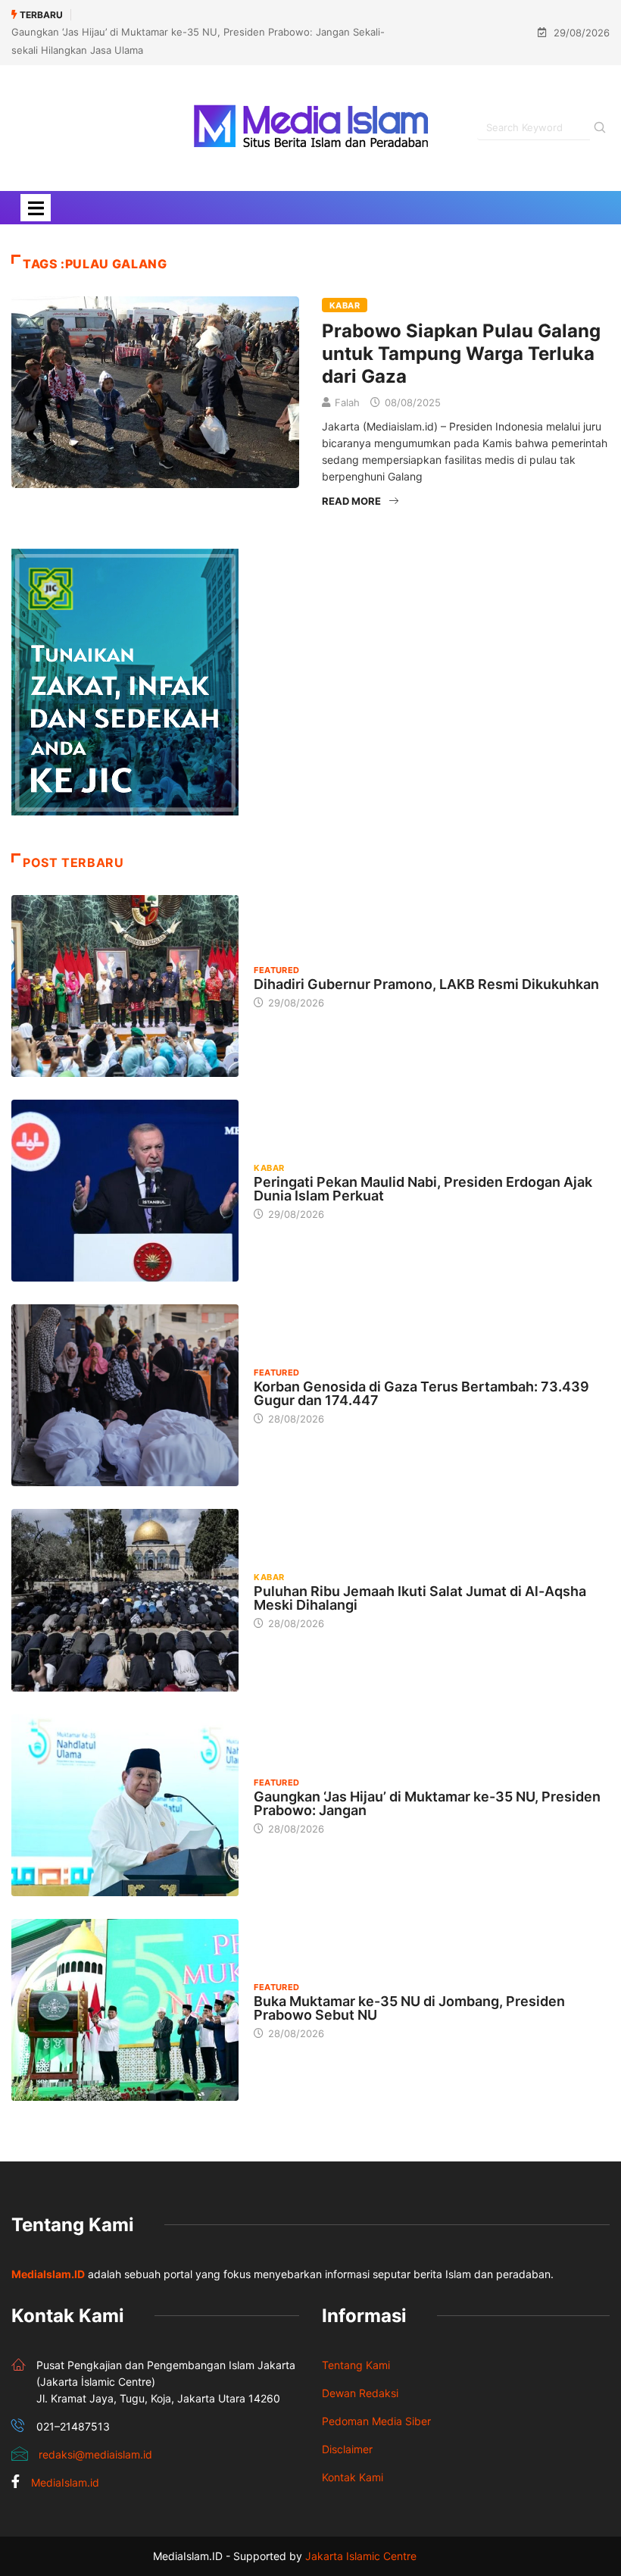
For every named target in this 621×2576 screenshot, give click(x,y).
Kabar (345, 305)
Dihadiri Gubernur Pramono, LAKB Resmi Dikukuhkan (426, 984)
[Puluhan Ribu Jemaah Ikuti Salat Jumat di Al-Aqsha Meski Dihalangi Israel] (125, 1600)
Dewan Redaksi (360, 2393)
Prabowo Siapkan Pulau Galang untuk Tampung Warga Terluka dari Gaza (461, 354)
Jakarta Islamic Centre (361, 2556)
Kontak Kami (353, 2477)
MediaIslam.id (65, 2482)
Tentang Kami (356, 2365)
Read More (351, 501)
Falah (347, 402)
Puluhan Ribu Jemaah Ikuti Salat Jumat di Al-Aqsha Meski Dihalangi (420, 1598)
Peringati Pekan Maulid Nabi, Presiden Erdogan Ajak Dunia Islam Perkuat (423, 1189)
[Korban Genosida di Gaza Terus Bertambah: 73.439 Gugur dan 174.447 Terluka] (125, 1395)
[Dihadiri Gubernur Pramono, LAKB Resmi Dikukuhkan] (125, 986)
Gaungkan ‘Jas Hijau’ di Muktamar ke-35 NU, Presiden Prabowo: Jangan (427, 1803)
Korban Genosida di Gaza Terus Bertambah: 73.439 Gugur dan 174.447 (421, 1393)
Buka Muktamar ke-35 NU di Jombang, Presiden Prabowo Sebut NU (409, 2008)
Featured (277, 970)
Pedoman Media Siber (376, 2421)
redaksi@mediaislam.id (95, 2454)
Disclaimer (347, 2449)
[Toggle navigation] (36, 208)
